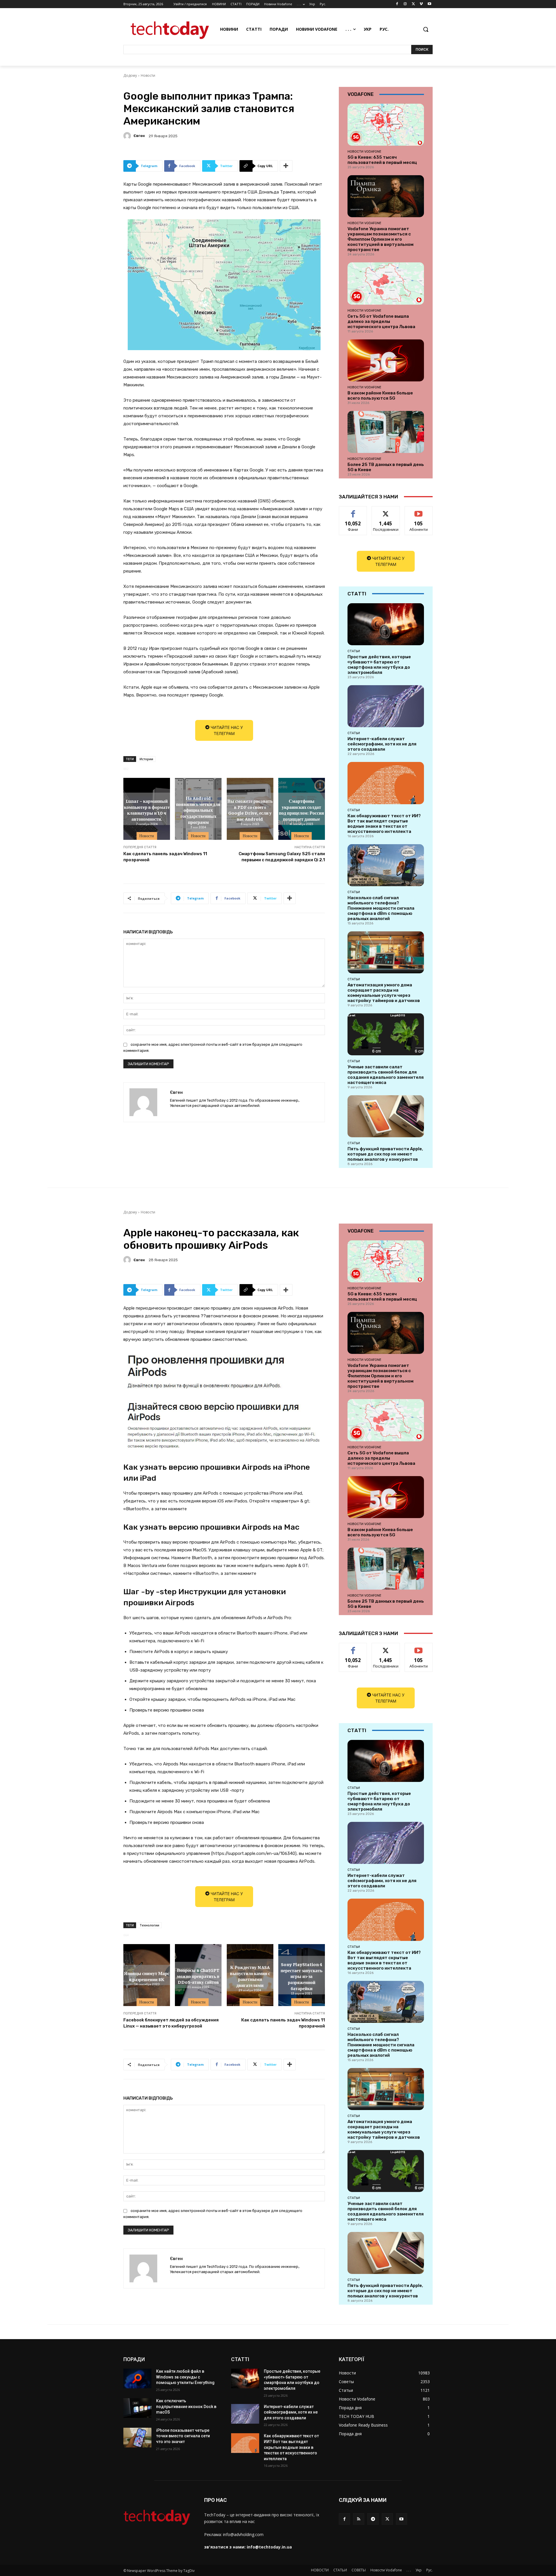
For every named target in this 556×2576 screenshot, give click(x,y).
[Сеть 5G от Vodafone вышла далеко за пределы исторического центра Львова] (386, 283)
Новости (148, 75)
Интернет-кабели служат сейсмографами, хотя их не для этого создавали (382, 744)
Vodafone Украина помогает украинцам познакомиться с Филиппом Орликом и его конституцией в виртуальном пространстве (381, 239)
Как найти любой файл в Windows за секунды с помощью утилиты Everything (185, 2377)
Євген (139, 136)
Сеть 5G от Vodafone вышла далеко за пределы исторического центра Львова (381, 321)
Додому (130, 75)
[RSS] (359, 2519)
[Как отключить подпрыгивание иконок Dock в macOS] (137, 2408)
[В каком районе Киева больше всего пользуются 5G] (386, 360)
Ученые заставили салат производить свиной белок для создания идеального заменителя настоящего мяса (386, 1075)
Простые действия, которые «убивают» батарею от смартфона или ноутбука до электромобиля (379, 665)
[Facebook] (397, 4)
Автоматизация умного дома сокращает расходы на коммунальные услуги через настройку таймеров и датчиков (384, 993)
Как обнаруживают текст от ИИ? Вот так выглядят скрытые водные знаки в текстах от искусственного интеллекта (384, 824)
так (353, 511)
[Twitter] (413, 4)
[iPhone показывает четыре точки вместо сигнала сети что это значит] (137, 2438)
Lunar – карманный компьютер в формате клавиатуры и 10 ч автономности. (147, 810)
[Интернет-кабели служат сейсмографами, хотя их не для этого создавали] (386, 706)
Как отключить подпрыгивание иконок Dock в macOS (186, 2406)
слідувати (386, 511)
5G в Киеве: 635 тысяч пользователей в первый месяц (382, 160)
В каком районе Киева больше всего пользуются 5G (380, 396)
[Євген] (128, 136)
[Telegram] (373, 2519)
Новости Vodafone (364, 151)
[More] (286, 166)
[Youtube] (429, 4)
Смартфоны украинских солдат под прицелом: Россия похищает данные (301, 810)
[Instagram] (405, 4)
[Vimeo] (421, 4)
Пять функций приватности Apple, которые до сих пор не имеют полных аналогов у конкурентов (385, 1154)
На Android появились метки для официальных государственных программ (198, 810)
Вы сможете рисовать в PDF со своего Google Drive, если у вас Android (250, 810)
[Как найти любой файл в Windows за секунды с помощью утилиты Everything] (137, 2378)
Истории (146, 759)
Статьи (354, 651)
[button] (426, 29)
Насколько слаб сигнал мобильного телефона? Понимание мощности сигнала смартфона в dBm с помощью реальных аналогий (381, 908)
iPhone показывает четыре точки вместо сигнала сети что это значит (183, 2436)
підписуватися (420, 511)
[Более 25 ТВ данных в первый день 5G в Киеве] (386, 432)
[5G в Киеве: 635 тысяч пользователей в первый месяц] (386, 125)
